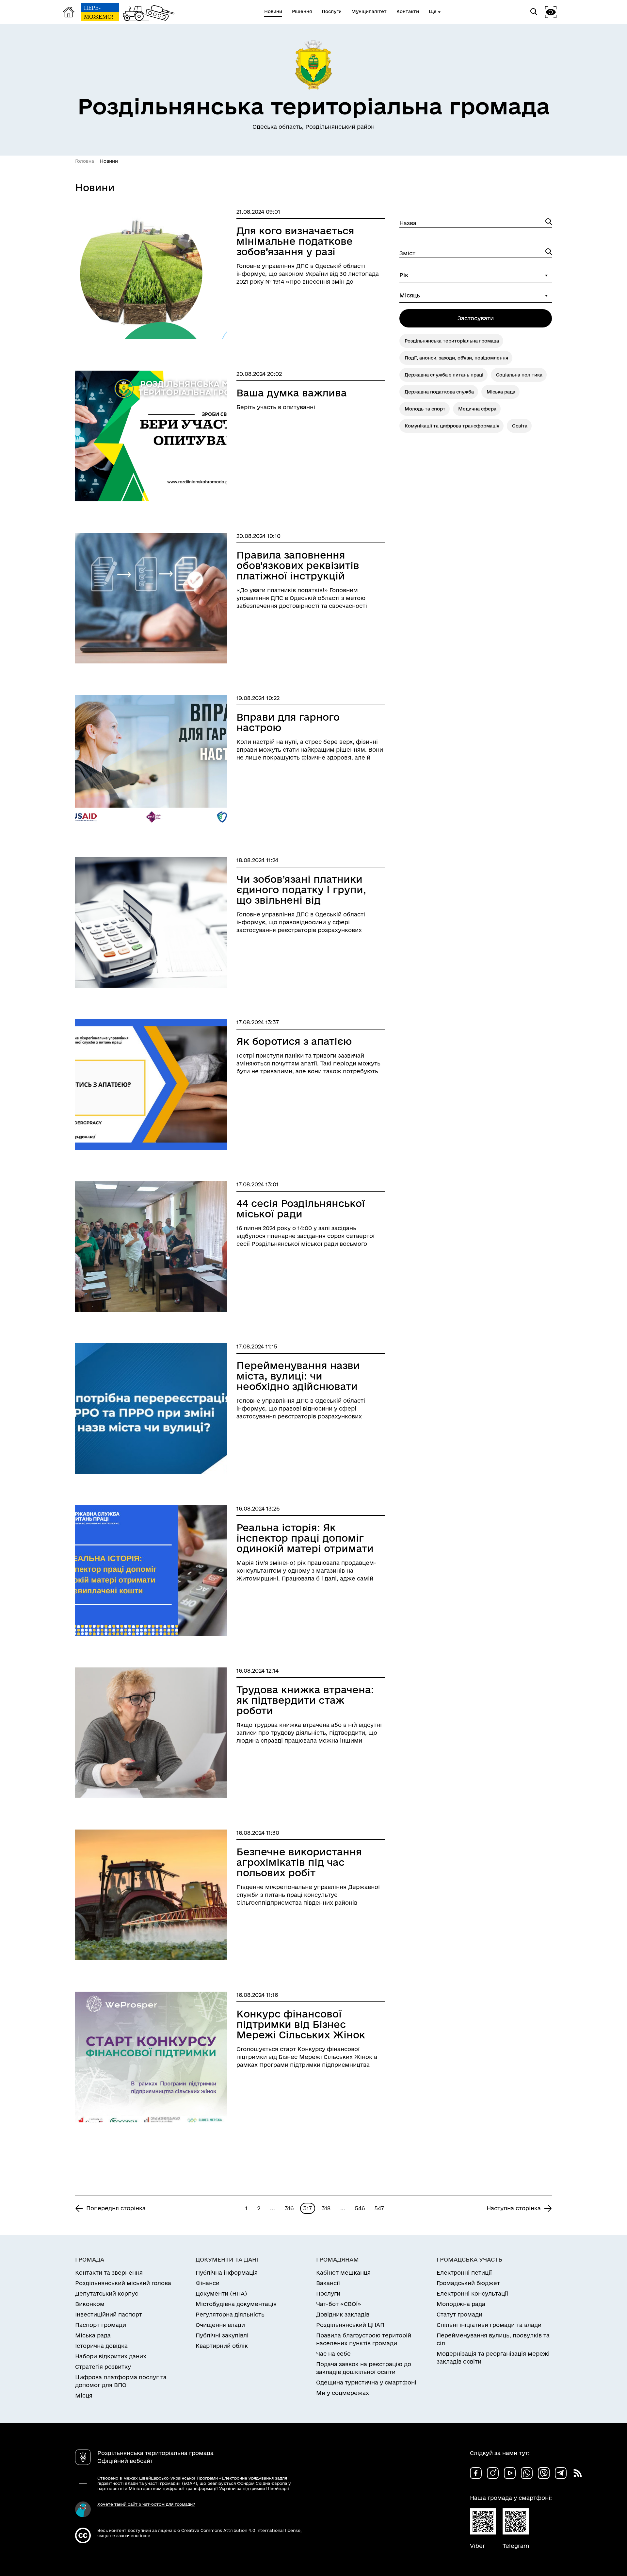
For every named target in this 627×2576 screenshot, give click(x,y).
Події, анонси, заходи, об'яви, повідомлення (456, 358)
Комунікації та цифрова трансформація (452, 426)
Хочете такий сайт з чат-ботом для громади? (146, 2504)
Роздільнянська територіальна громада (452, 341)
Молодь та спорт (425, 409)
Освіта (520, 426)
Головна (85, 161)
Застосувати (476, 318)
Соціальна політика (519, 375)
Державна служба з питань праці (444, 375)
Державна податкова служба (439, 392)
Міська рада (501, 392)
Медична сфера (477, 409)
